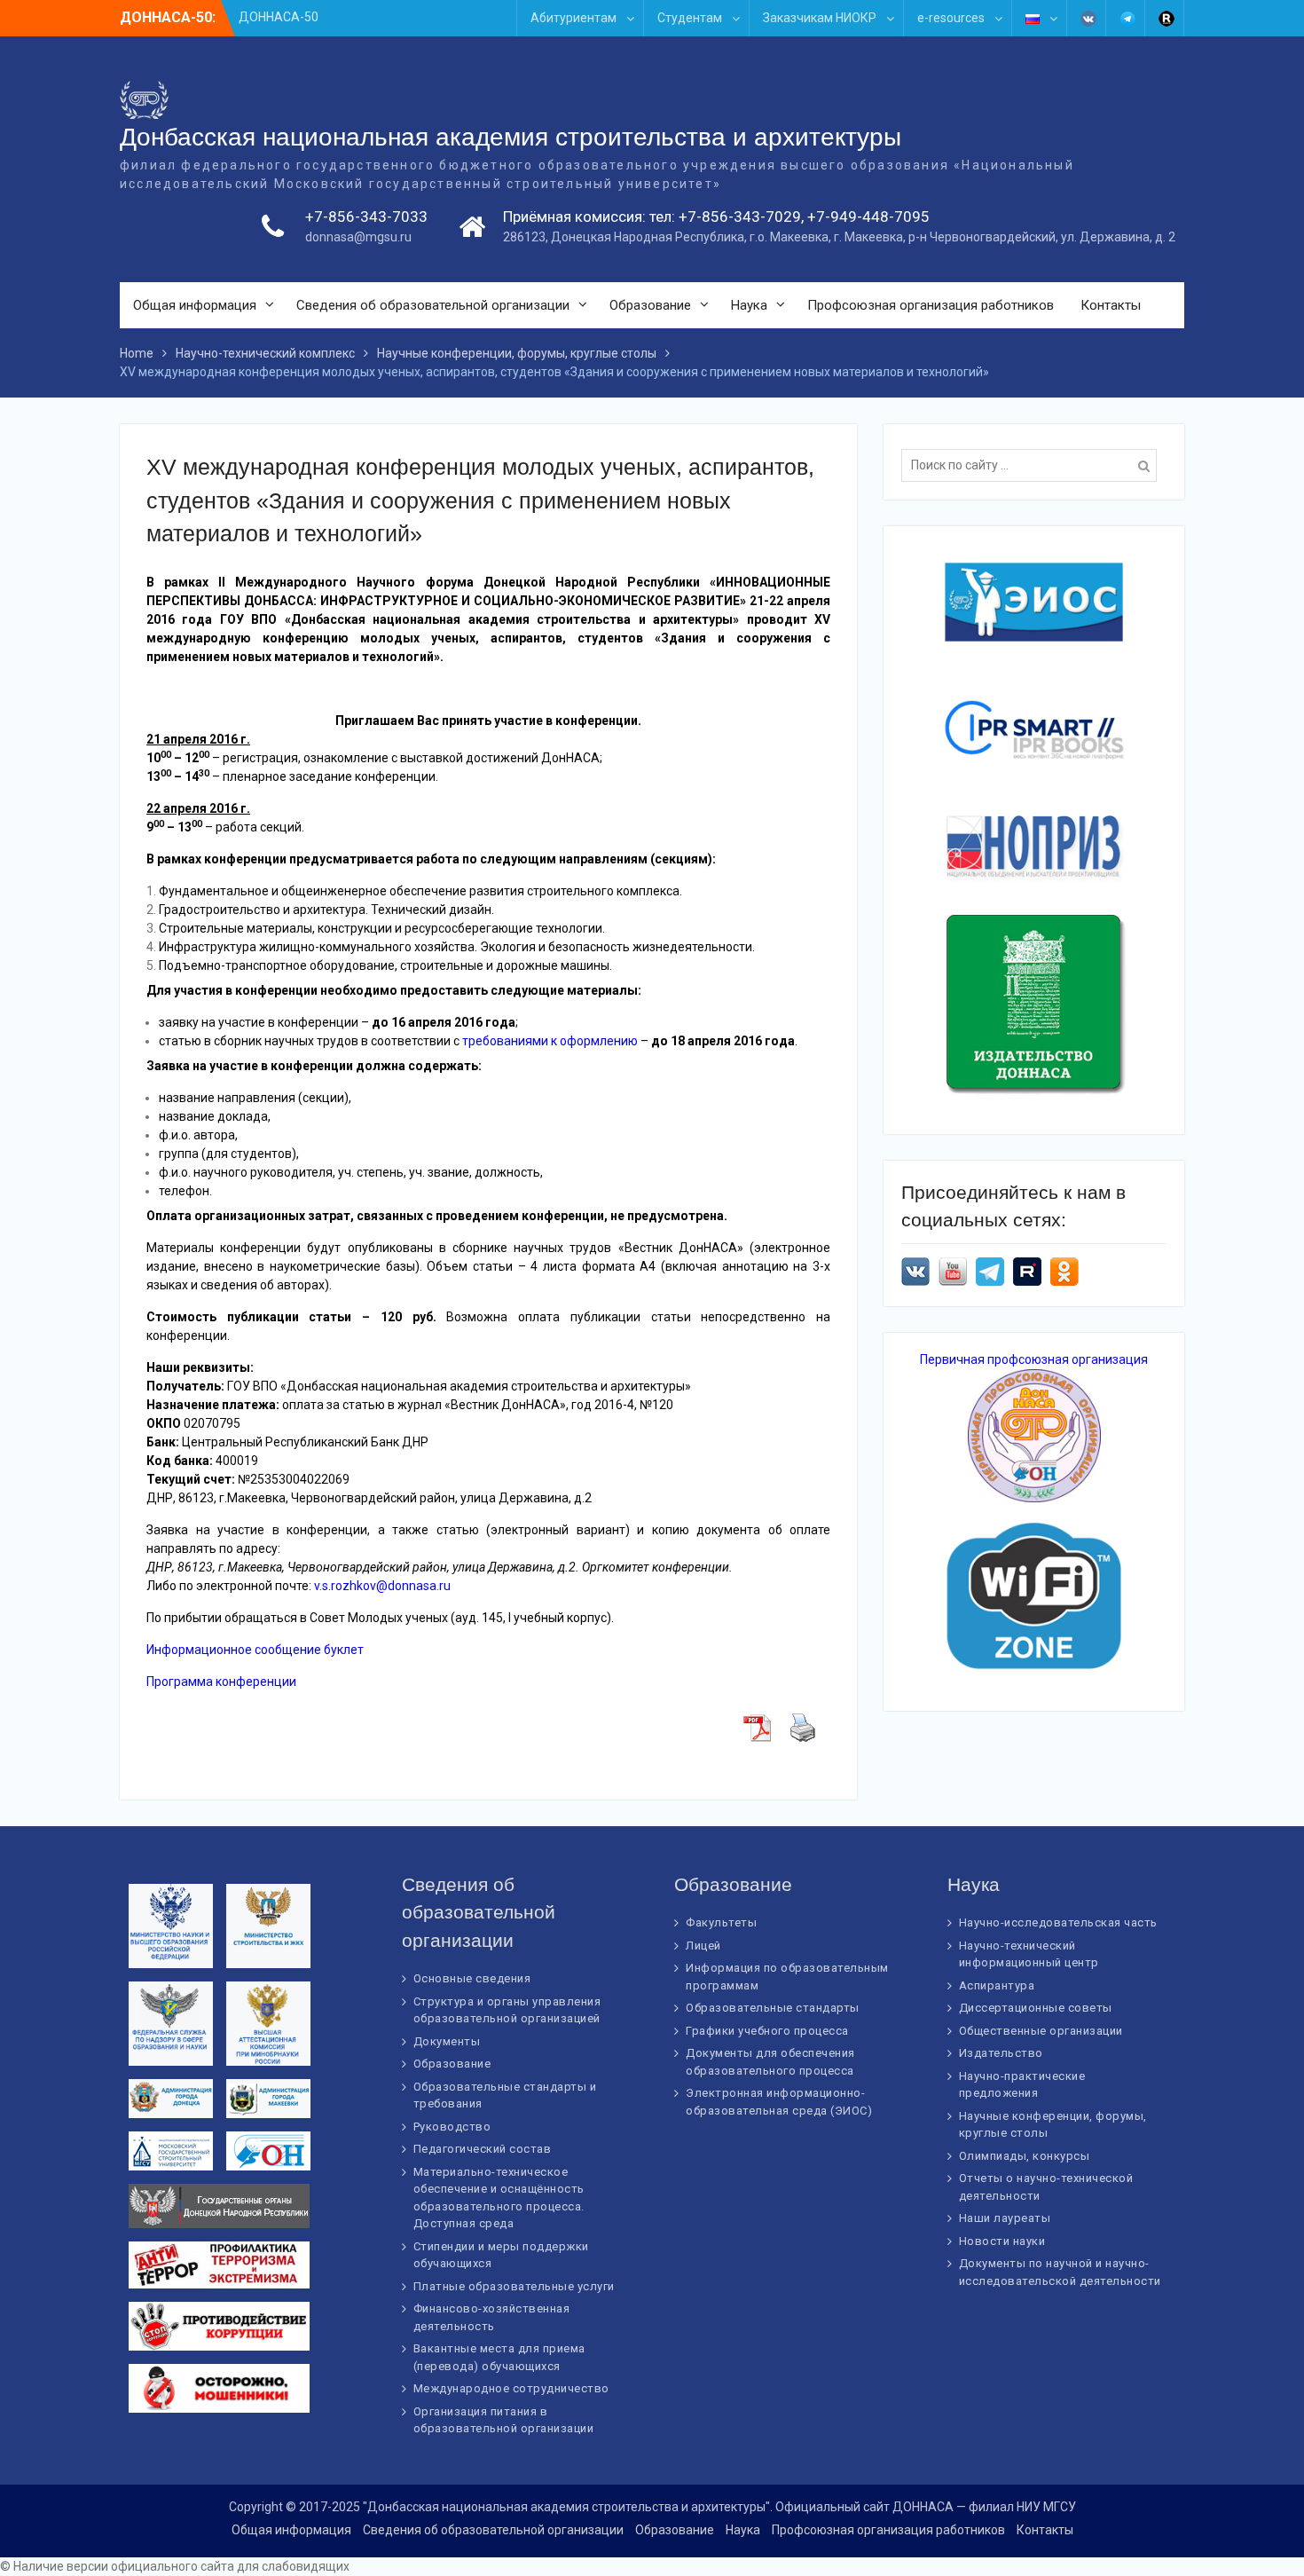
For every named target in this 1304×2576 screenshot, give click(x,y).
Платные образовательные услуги (514, 2286)
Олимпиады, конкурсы (1025, 2156)
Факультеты (721, 1922)
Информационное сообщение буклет (255, 1650)
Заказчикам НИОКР (820, 18)
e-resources (951, 18)
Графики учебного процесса (767, 2031)
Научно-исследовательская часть (1058, 1922)
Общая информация (195, 305)
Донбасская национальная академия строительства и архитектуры (511, 137)
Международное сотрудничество (511, 2388)
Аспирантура (997, 1985)
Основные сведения (472, 1978)
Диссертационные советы (1036, 2008)
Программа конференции (221, 1682)
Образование (650, 305)
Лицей (703, 1946)
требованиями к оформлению (550, 1041)
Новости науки (1002, 2241)
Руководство (452, 2127)
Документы (447, 2041)
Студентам (690, 18)
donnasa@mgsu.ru (358, 237)
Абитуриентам (573, 18)
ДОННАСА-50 (279, 17)
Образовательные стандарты (773, 2008)
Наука (749, 305)
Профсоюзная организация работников (931, 305)
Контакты (1111, 305)
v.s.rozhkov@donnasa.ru (382, 1586)
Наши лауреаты (1005, 2218)
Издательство (1001, 2053)
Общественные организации (1041, 2031)
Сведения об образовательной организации (433, 305)
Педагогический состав (483, 2149)
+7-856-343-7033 (366, 217)
